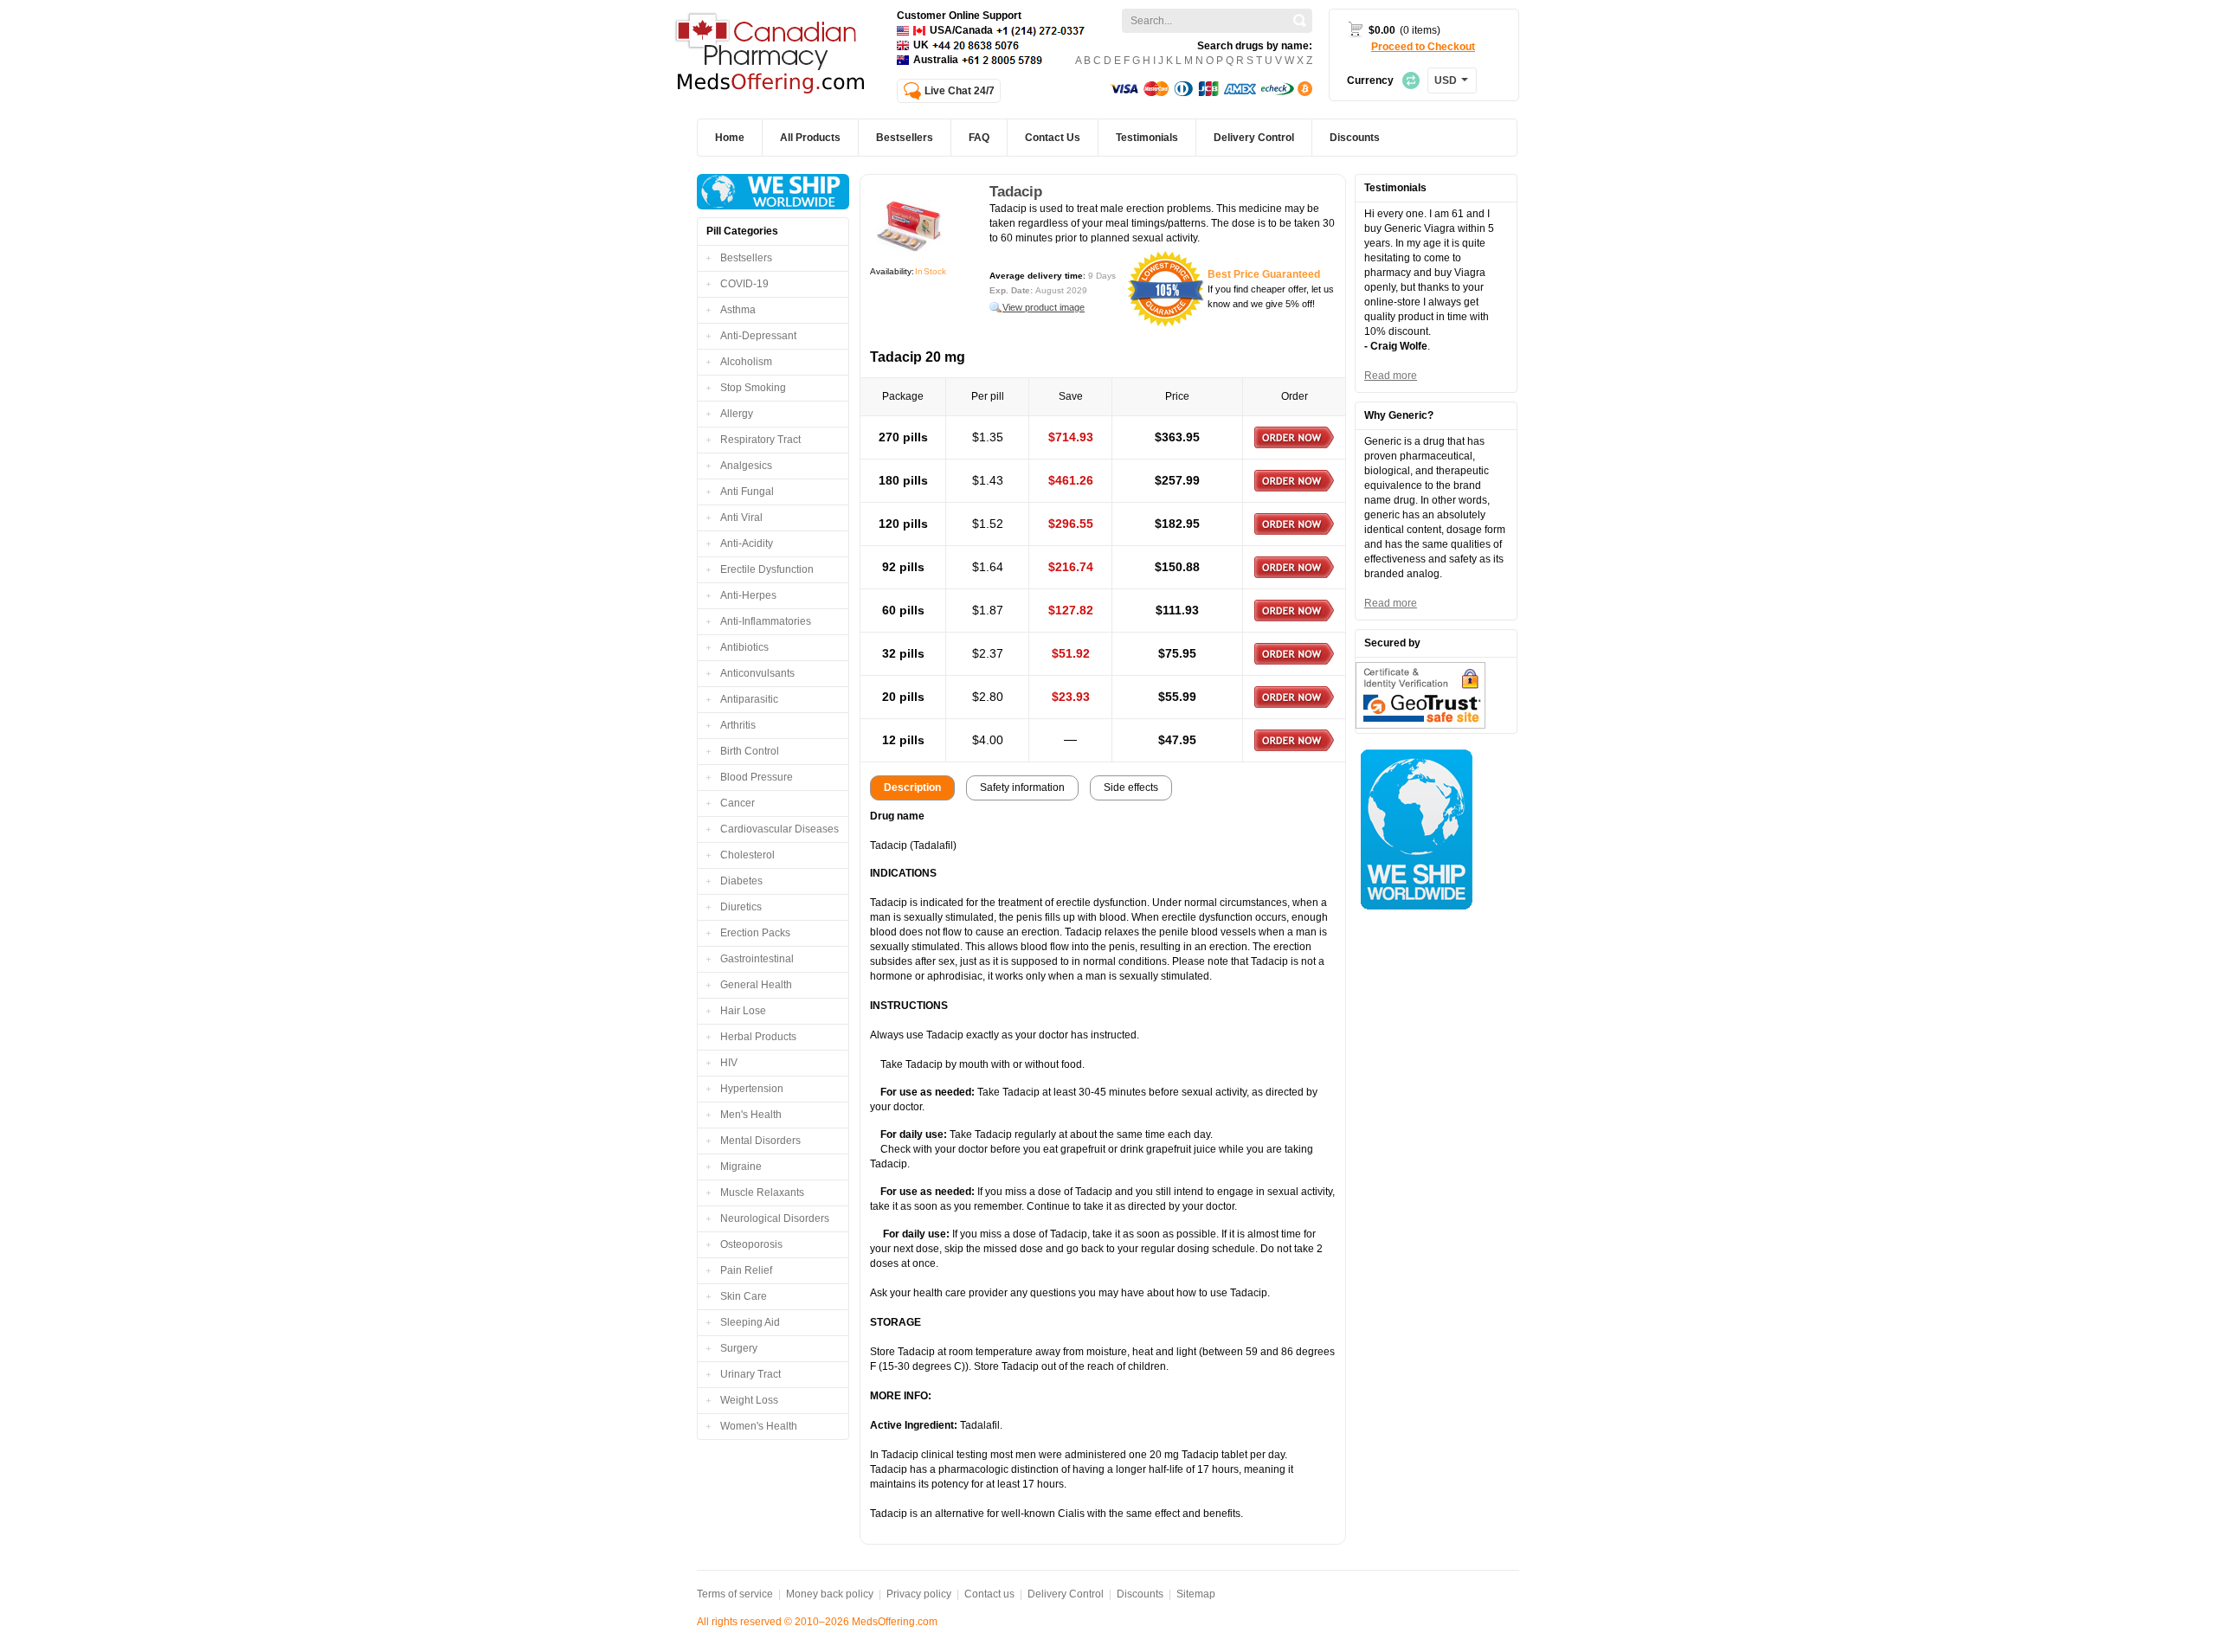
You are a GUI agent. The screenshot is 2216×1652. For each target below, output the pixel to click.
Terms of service (735, 1594)
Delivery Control (1066, 1594)
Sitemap (1196, 1594)
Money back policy (830, 1594)
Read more (1391, 376)
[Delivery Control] (773, 192)
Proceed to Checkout (1423, 47)
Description (912, 787)
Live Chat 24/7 (960, 91)
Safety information (1022, 787)
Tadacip (1016, 192)
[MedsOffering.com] (772, 55)
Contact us (989, 1594)
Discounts (1140, 1594)
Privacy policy (919, 1594)
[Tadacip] (910, 224)
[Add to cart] (1294, 437)
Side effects (1131, 787)
